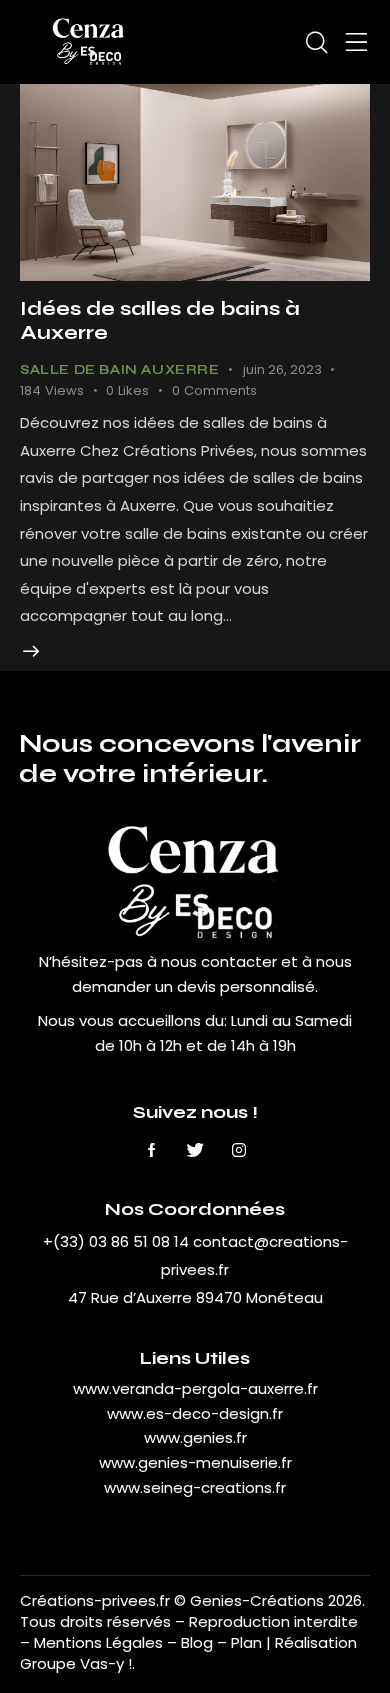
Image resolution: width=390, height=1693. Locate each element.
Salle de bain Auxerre (120, 370)
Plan (246, 1642)
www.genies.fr (195, 1437)
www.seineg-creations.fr (195, 1487)
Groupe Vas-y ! (76, 1663)
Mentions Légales (98, 1642)
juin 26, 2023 (282, 369)
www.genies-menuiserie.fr (195, 1462)
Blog (199, 1642)
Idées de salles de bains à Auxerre (160, 320)
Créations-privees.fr (95, 1600)
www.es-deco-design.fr (195, 1413)
